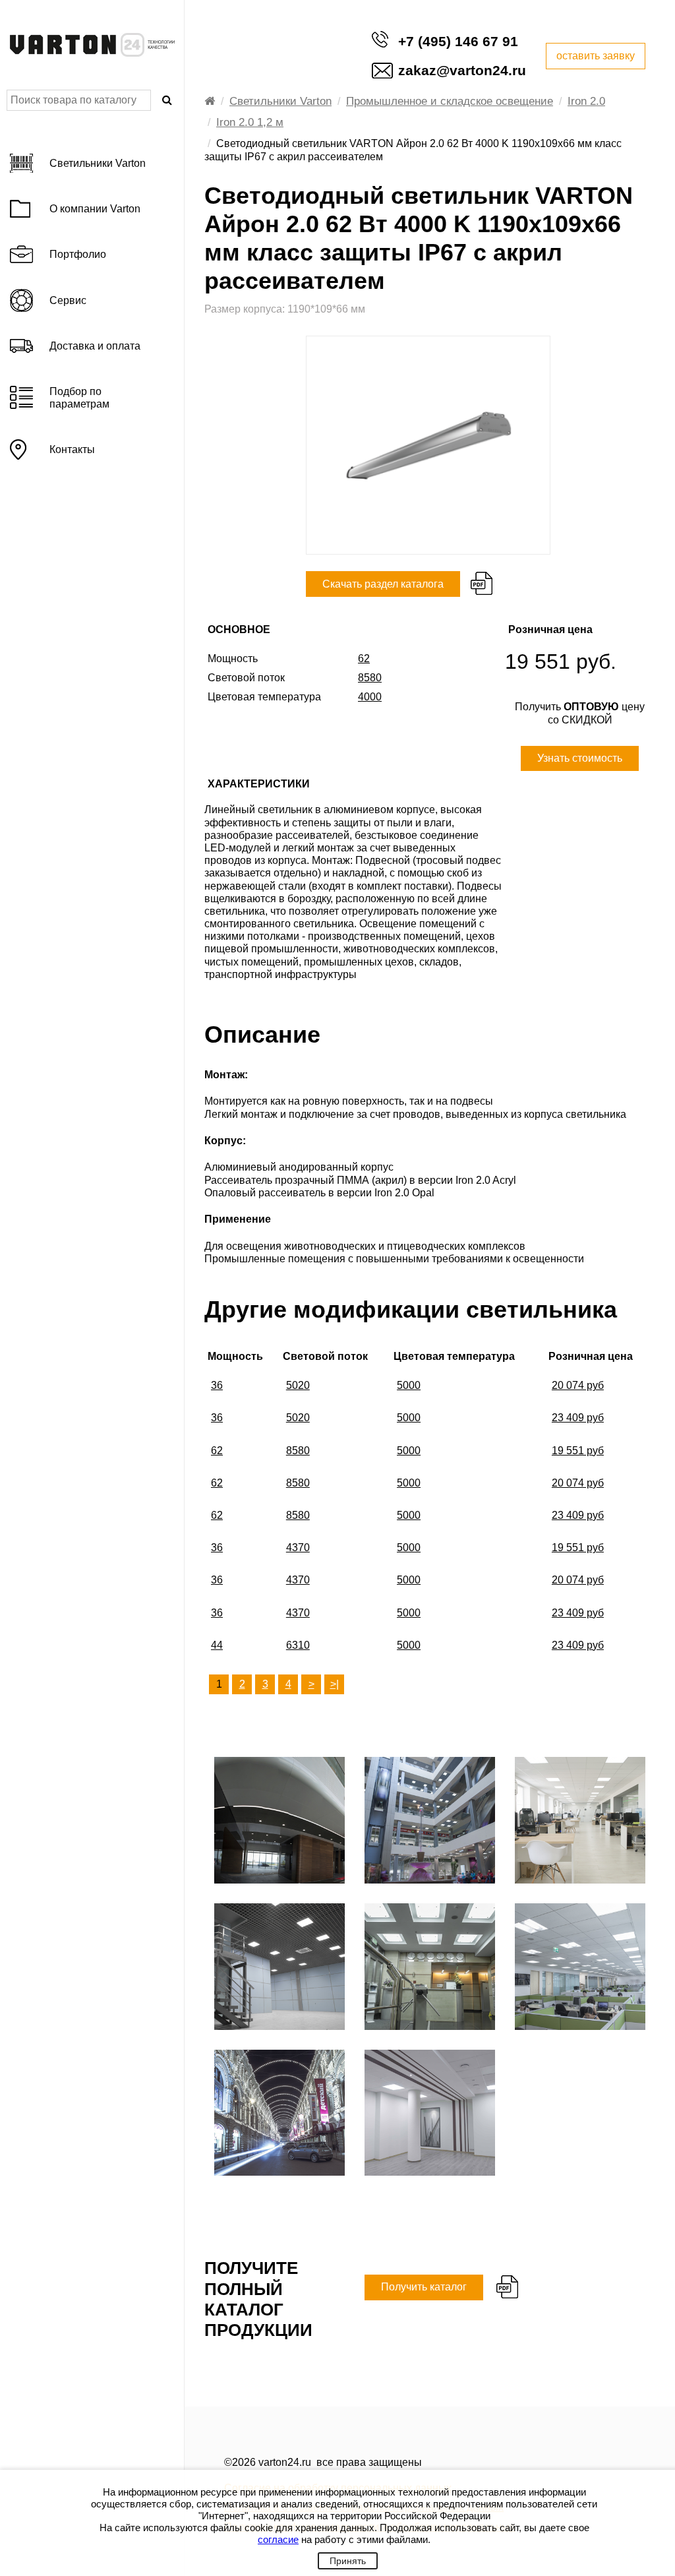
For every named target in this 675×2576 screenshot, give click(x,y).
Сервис (68, 300)
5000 (409, 1385)
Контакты (72, 449)
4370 (298, 1548)
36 (217, 1385)
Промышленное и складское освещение (450, 101)
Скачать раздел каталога (383, 584)
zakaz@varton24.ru (462, 70)
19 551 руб (578, 1451)
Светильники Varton (280, 101)
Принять (348, 2561)
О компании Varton (95, 209)
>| (335, 1684)
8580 (298, 1451)
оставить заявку (596, 56)
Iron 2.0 (586, 101)
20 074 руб (578, 1385)
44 (217, 1645)
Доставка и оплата (95, 346)
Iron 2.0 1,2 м (250, 122)
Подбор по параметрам (79, 398)
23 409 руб (578, 1418)
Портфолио (78, 254)
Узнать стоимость (580, 758)
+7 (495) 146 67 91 (458, 41)
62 (217, 1451)
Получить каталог (424, 2287)
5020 (298, 1385)
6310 (298, 1645)
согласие (278, 2539)
